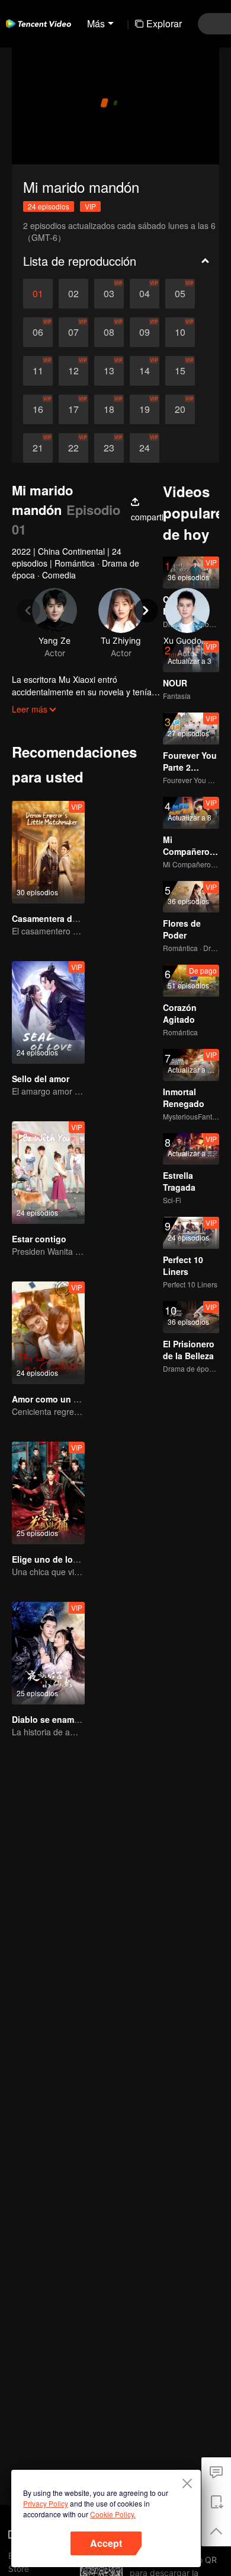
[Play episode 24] (145, 448)
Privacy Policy (46, 2503)
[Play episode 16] (38, 409)
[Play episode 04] (145, 294)
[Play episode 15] (180, 371)
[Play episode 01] (38, 294)
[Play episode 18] (109, 409)
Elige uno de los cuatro (59, 1559)
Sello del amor (41, 1079)
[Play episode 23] (109, 448)
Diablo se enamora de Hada (67, 1719)
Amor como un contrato (60, 1399)
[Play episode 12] (73, 371)
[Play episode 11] (38, 371)
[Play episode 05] (180, 294)
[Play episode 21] (38, 448)
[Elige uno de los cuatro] (48, 1493)
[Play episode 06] (38, 332)
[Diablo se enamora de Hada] (48, 1653)
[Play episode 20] (180, 409)
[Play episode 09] (145, 332)
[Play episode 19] (145, 409)
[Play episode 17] (73, 409)
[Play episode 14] (145, 371)
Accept (106, 2543)
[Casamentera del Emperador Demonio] (48, 852)
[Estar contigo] (48, 1173)
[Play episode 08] (109, 332)
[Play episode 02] (73, 294)
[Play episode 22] (73, 448)
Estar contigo (39, 1239)
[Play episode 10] (180, 332)
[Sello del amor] (48, 1012)
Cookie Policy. (113, 2514)
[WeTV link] (38, 24)
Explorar (164, 23)
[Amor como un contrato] (48, 1333)
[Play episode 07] (73, 332)
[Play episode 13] (109, 371)
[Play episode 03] (109, 294)
